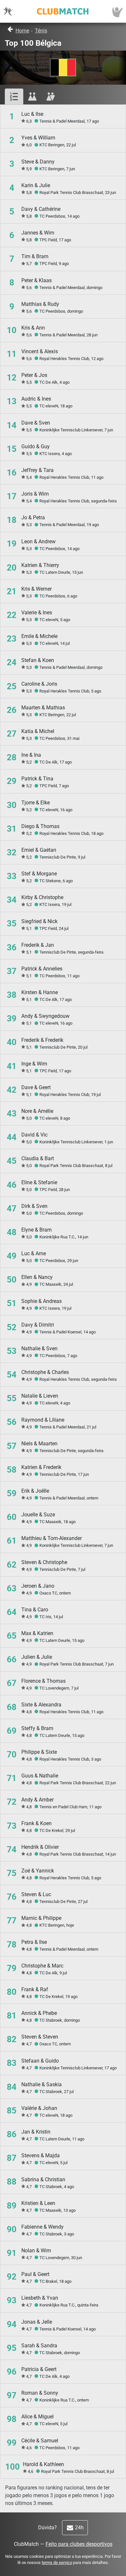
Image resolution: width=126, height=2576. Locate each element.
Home (22, 31)
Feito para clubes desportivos (79, 2544)
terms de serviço (57, 2563)
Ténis (41, 31)
